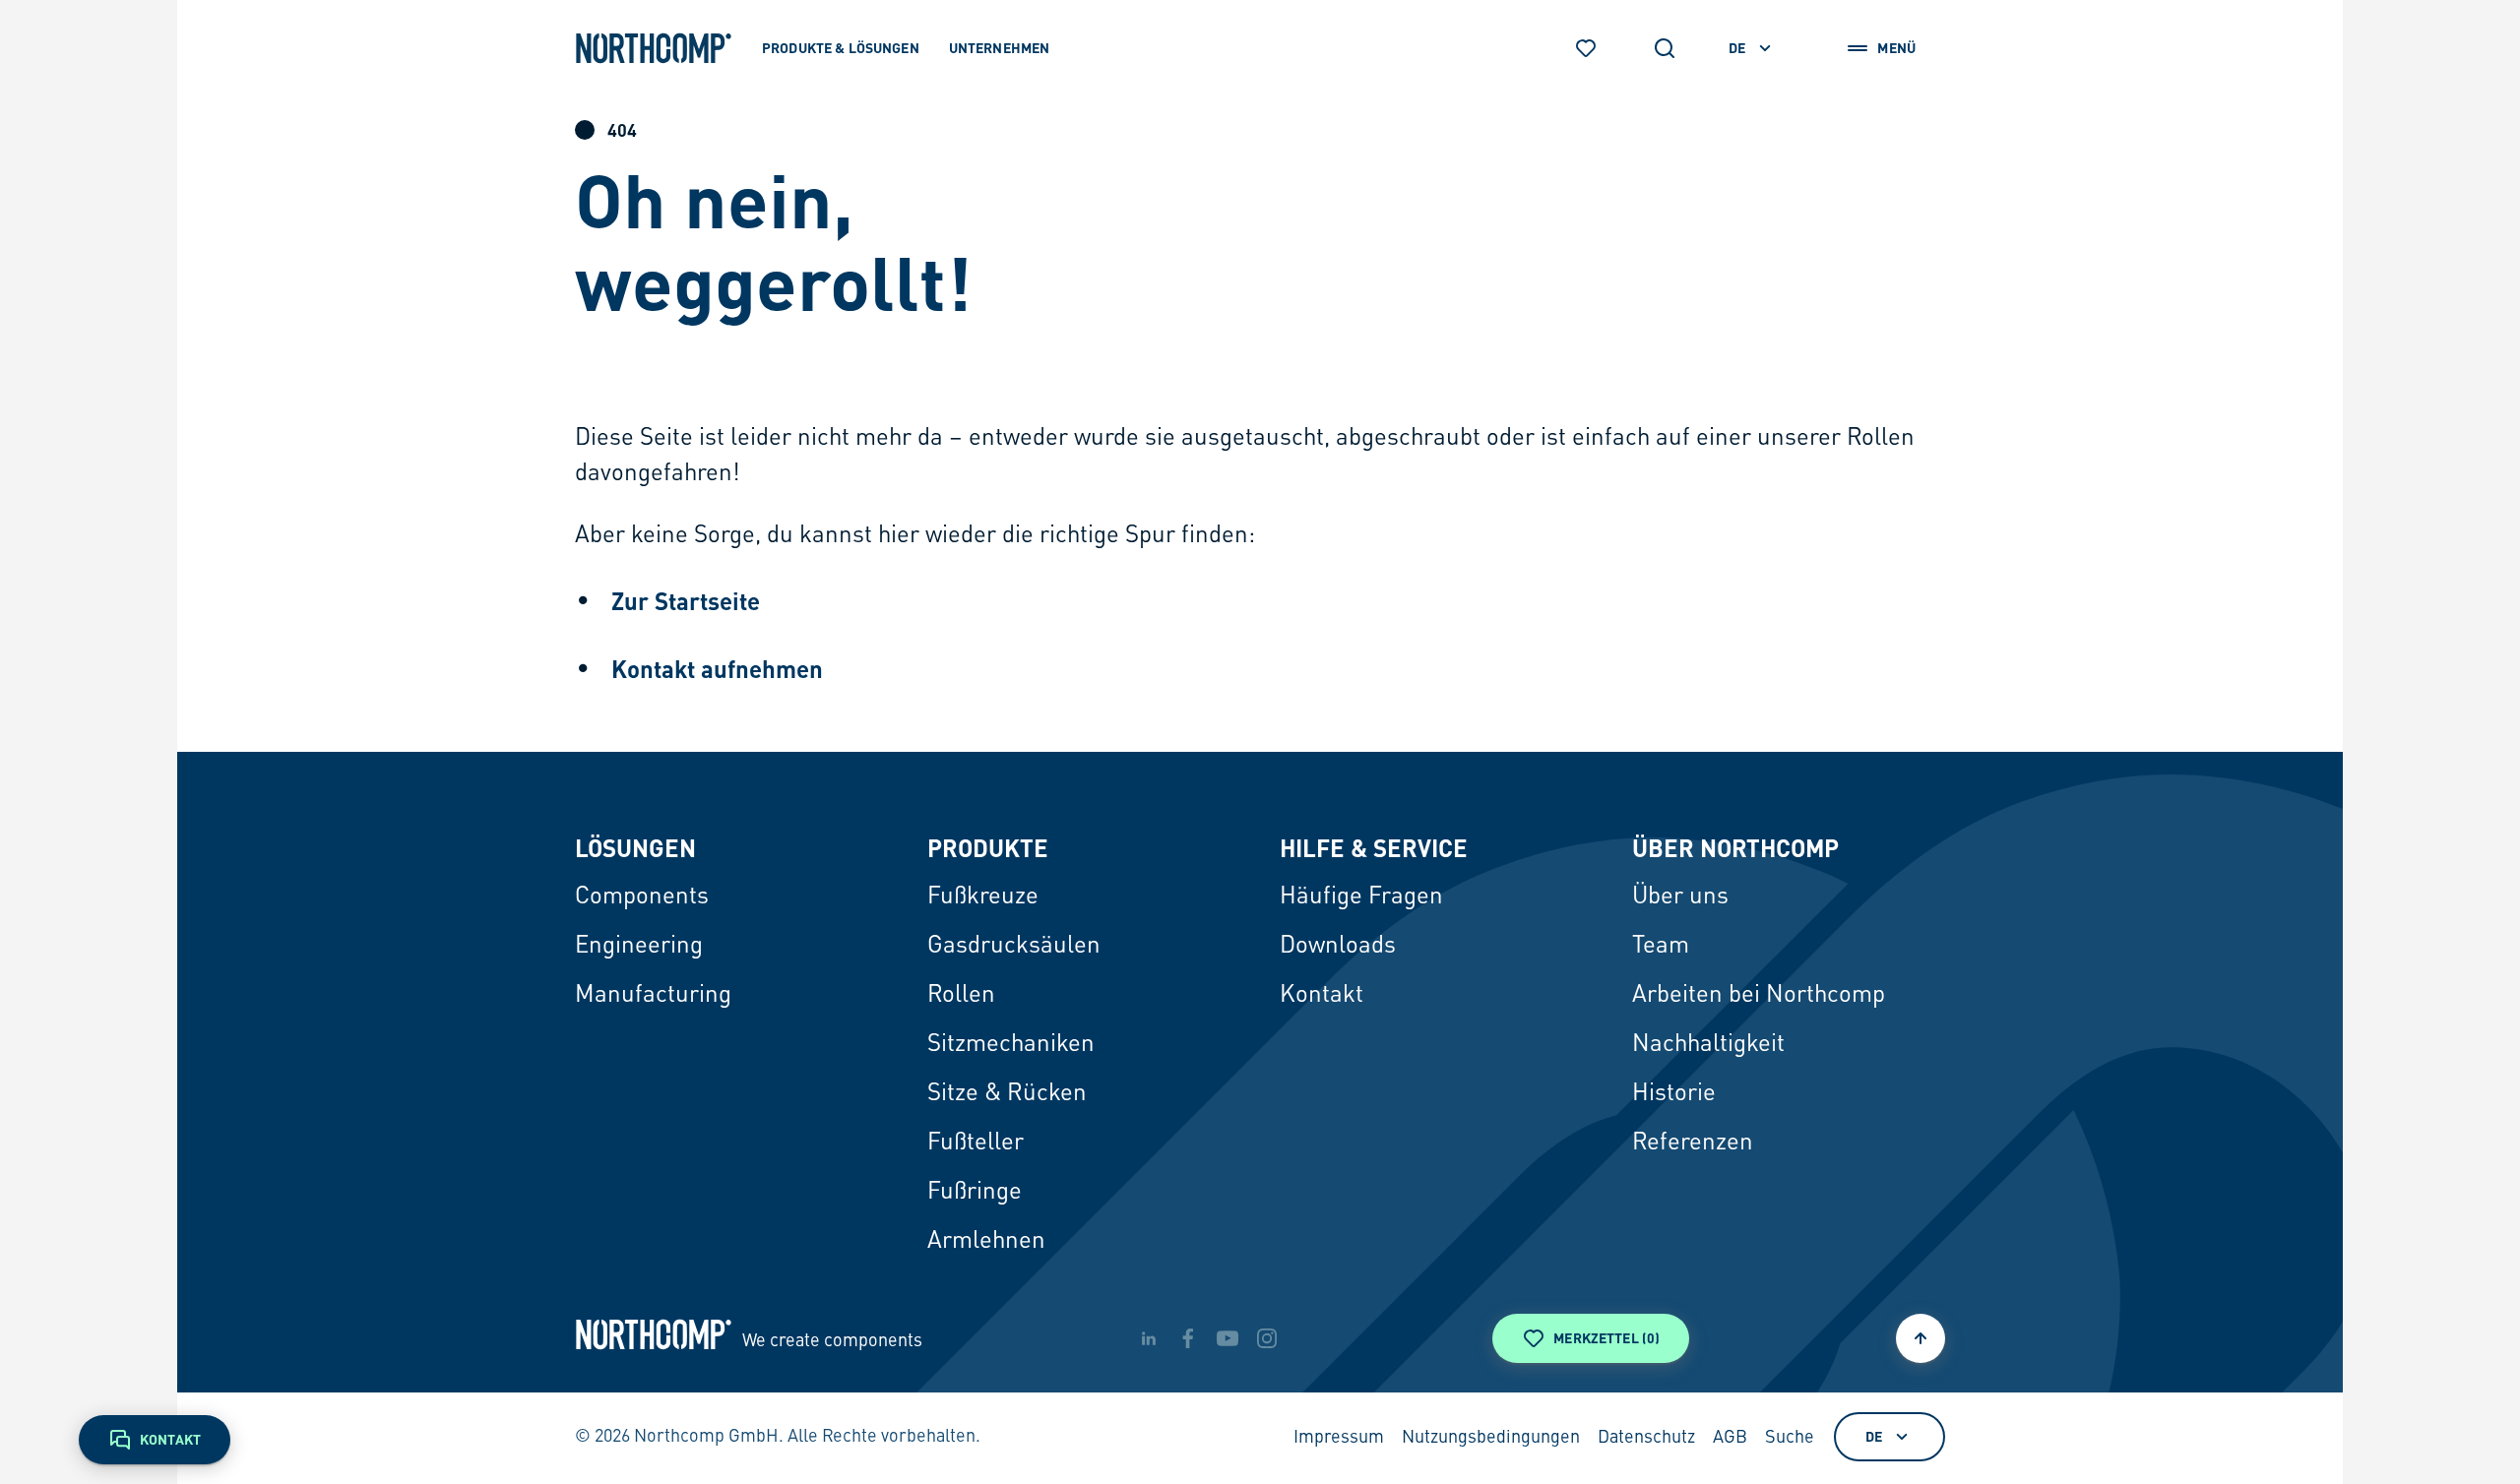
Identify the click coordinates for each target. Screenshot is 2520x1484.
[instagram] (1267, 1338)
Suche (1790, 1438)
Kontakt (1322, 996)
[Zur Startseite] (654, 48)
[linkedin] (1149, 1338)
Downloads (1338, 947)
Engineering (639, 947)
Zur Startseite (686, 601)
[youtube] (1228, 1338)
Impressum (1339, 1438)
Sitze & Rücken (1007, 1094)
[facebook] (1188, 1338)
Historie (1674, 1094)
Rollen (961, 996)
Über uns (1680, 897)
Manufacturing (653, 996)
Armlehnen (986, 1242)
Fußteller (976, 1144)
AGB (1730, 1438)
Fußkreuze (983, 897)
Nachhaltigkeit (1708, 1045)
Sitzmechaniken (1011, 1045)
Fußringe (975, 1193)
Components (642, 897)
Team (1661, 947)
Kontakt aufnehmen (717, 669)
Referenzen (1693, 1144)
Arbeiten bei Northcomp (1759, 996)
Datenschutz (1646, 1438)
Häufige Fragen (1361, 897)
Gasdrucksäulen (1014, 947)
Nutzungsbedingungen (1491, 1438)
